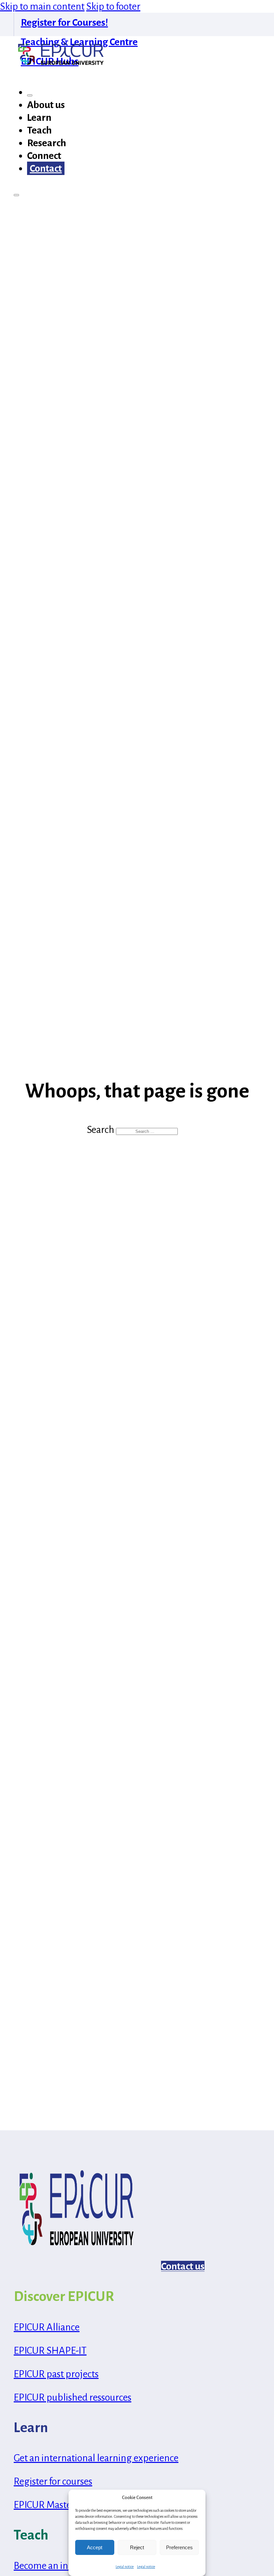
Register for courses (53, 2481)
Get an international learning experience (96, 2458)
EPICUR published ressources (73, 2397)
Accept (95, 2547)
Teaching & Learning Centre (79, 42)
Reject (137, 2547)
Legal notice (125, 2567)
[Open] (16, 195)
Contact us (183, 2266)
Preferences (179, 2547)
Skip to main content (42, 6)
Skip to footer (113, 6)
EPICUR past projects (56, 2374)
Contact (46, 168)
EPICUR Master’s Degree (63, 2505)
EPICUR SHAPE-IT (50, 2350)
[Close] (30, 95)
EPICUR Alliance (47, 2327)
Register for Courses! (64, 22)
